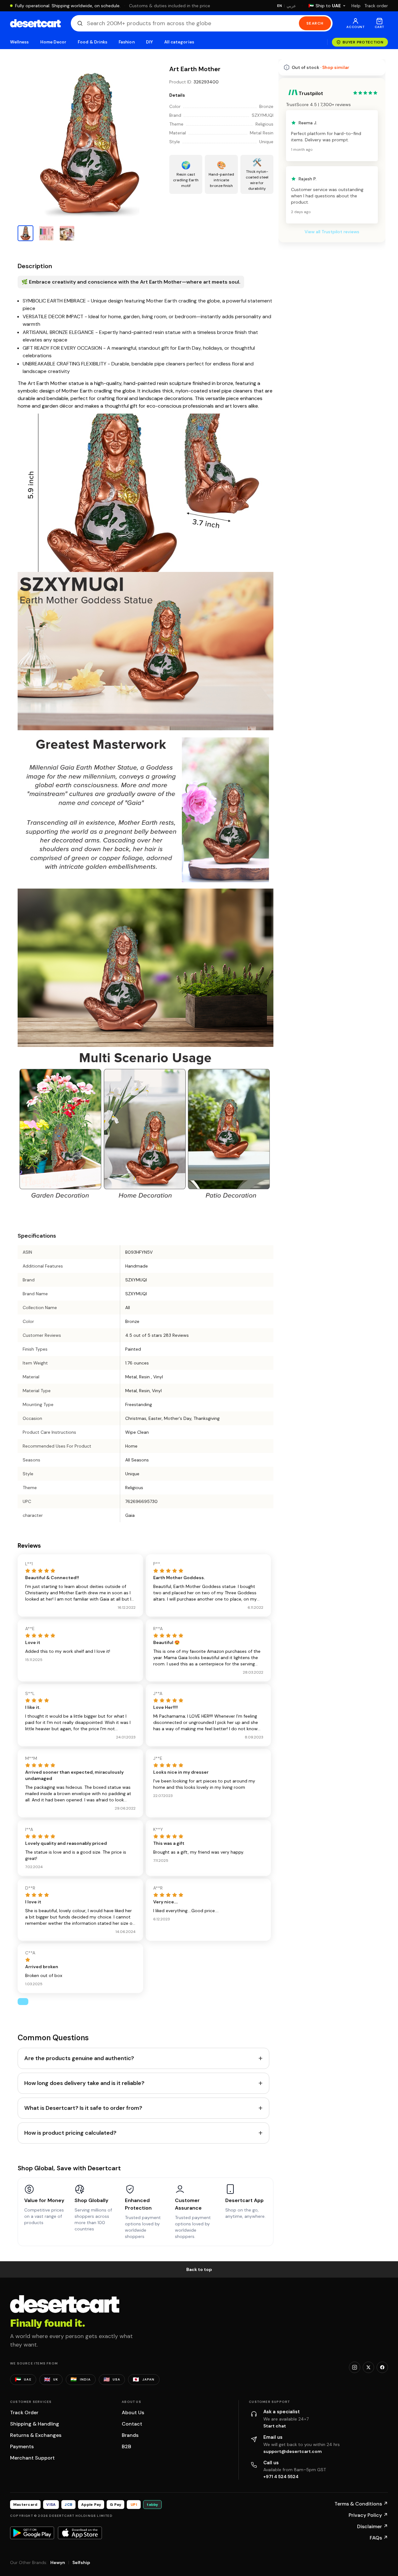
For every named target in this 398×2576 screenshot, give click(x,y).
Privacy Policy (368, 2515)
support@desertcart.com (293, 2451)
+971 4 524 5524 (281, 2477)
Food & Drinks (92, 42)
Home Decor (53, 42)
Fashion (126, 42)
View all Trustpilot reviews (332, 232)
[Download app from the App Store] (80, 2533)
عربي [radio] (291, 6)
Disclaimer (373, 2526)
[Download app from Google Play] (32, 2533)
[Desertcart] (35, 23)
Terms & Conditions (361, 2504)
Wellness (20, 42)
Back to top (199, 2269)
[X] (368, 2367)
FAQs (379, 2538)
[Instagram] (355, 2367)
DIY (149, 42)
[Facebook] (382, 2367)
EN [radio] (280, 6)
